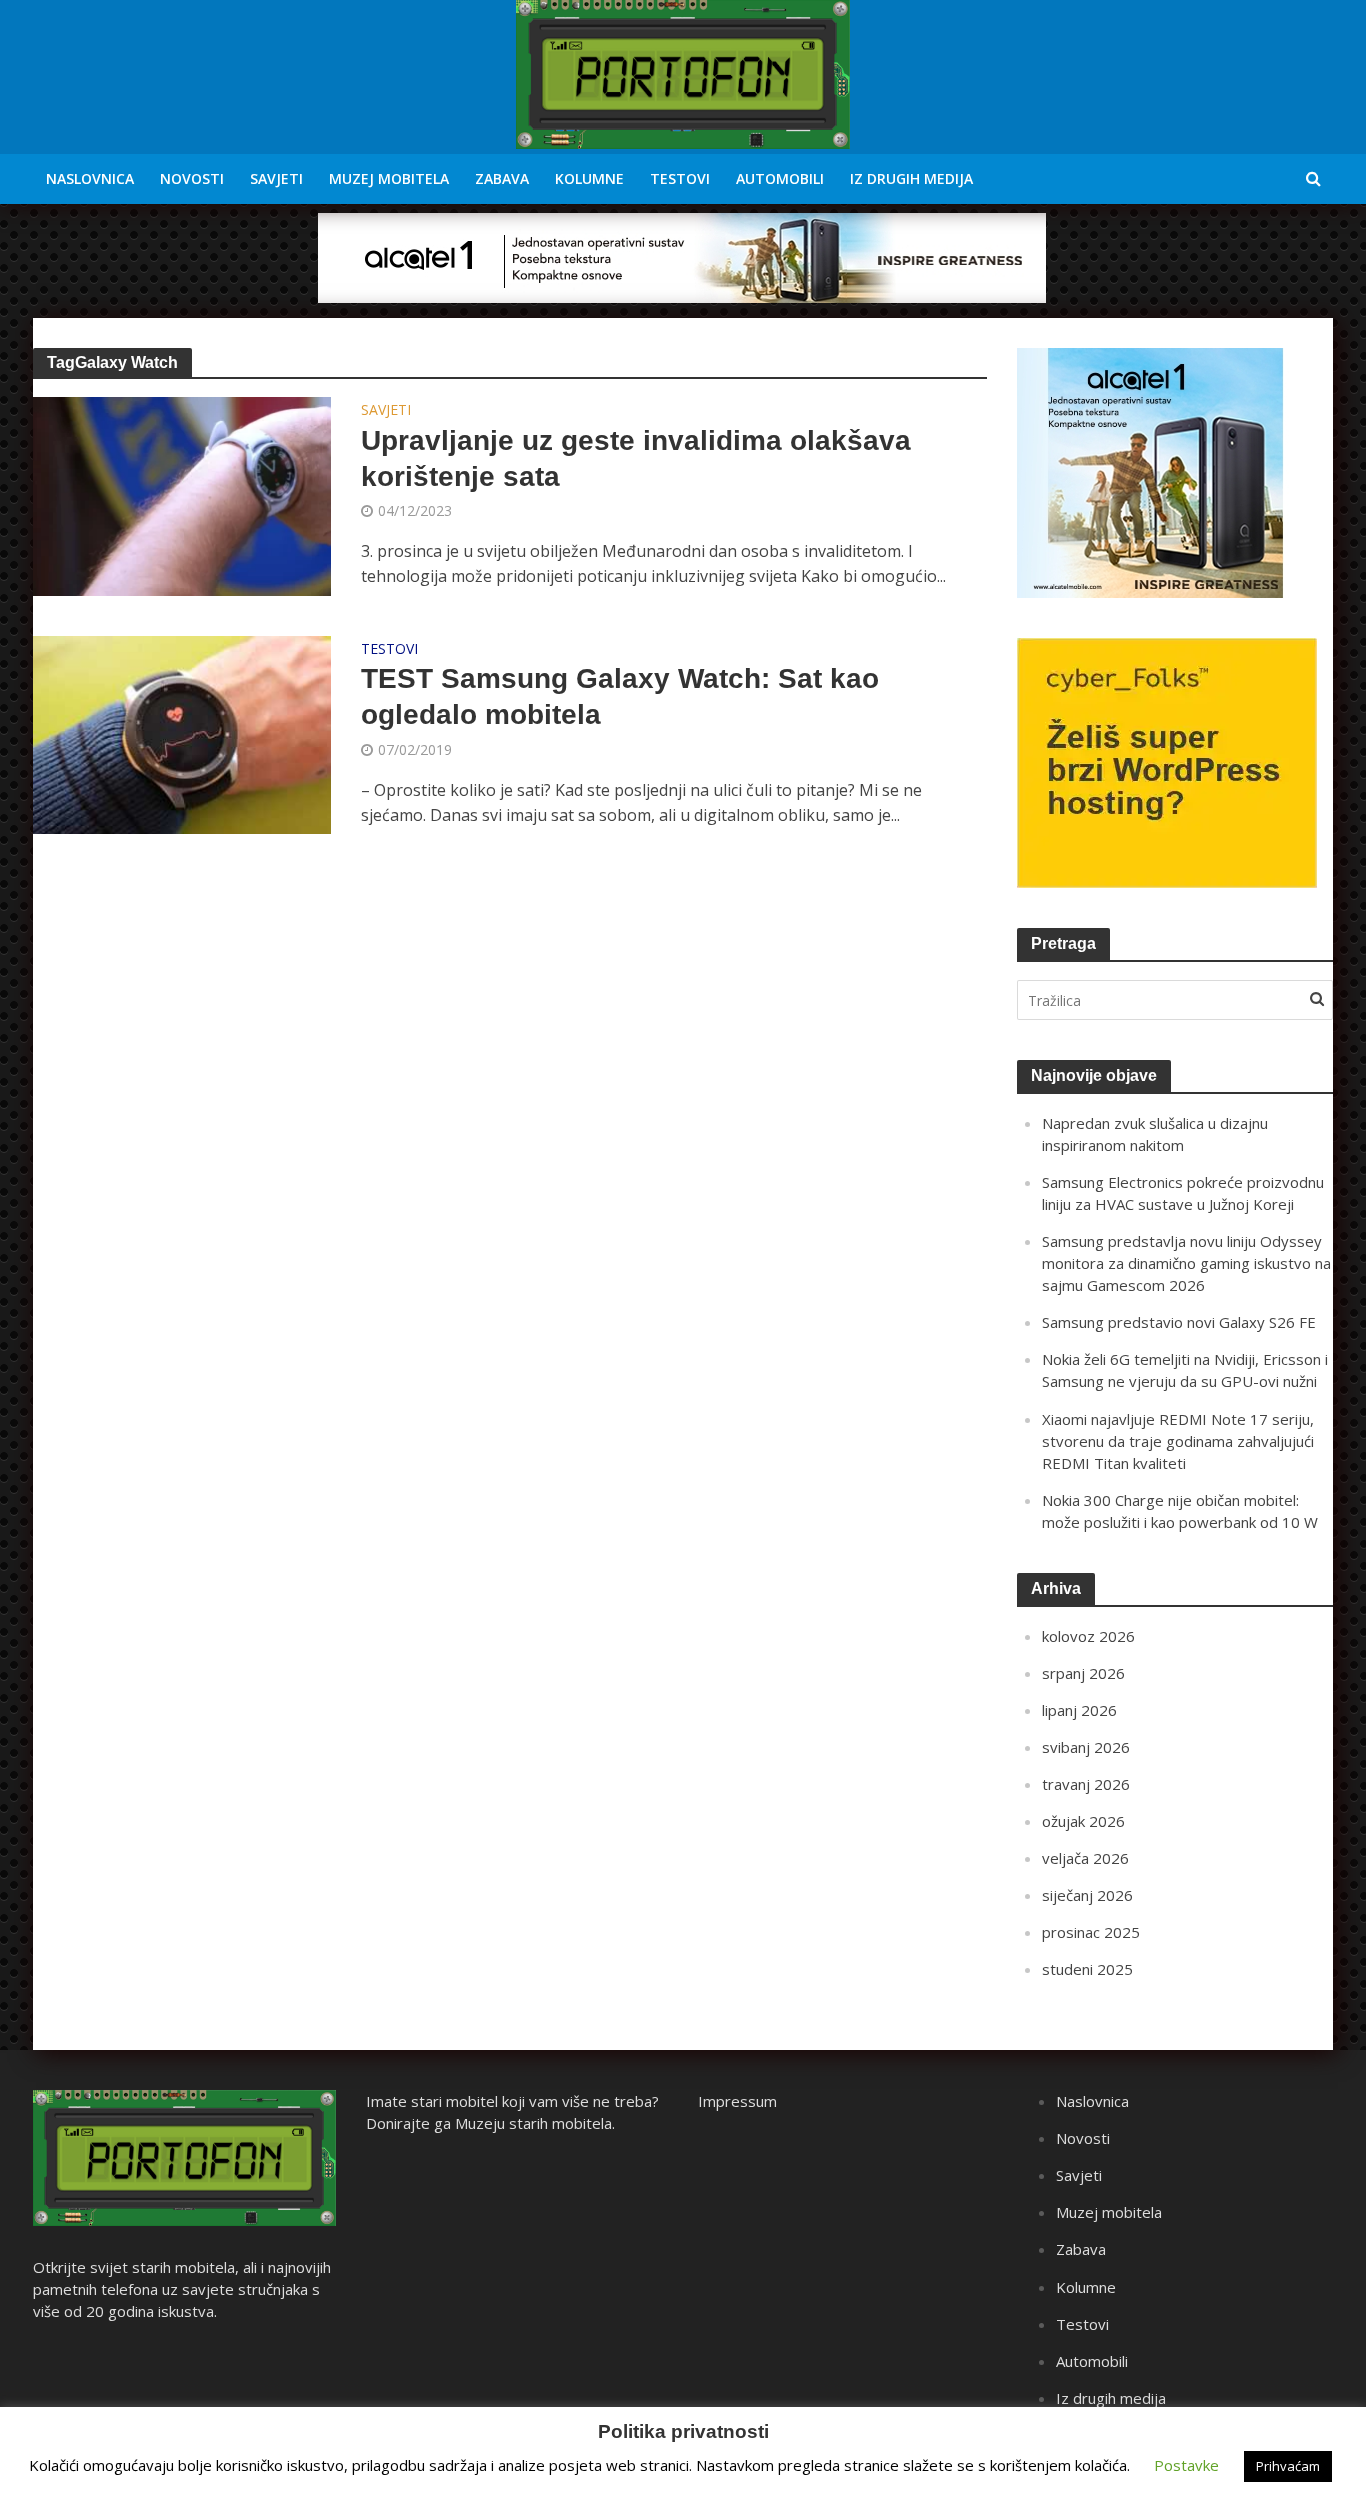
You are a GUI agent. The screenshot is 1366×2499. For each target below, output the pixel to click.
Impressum (737, 2101)
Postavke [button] (1186, 2465)
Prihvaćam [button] (1288, 2466)
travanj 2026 (1086, 1784)
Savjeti (276, 178)
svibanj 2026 (1086, 1747)
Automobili (780, 178)
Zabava (502, 178)
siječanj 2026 (1087, 1895)
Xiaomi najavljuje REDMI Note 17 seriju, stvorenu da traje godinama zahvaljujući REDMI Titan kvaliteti (1178, 1441)
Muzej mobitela (389, 178)
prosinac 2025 (1091, 1932)
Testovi (680, 178)
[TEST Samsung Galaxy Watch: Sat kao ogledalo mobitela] (182, 733)
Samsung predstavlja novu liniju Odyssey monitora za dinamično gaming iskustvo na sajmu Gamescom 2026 (1186, 1263)
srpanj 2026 (1083, 1673)
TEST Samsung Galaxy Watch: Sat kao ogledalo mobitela (620, 696)
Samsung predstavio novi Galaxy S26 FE (1179, 1322)
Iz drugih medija (911, 178)
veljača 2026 (1085, 1858)
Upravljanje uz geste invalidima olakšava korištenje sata (636, 458)
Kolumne (589, 178)
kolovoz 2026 (1088, 1636)
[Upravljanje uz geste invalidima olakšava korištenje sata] (182, 495)
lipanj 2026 (1079, 1710)
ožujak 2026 (1083, 1821)
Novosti (192, 178)
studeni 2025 (1087, 1969)
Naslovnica (90, 178)
